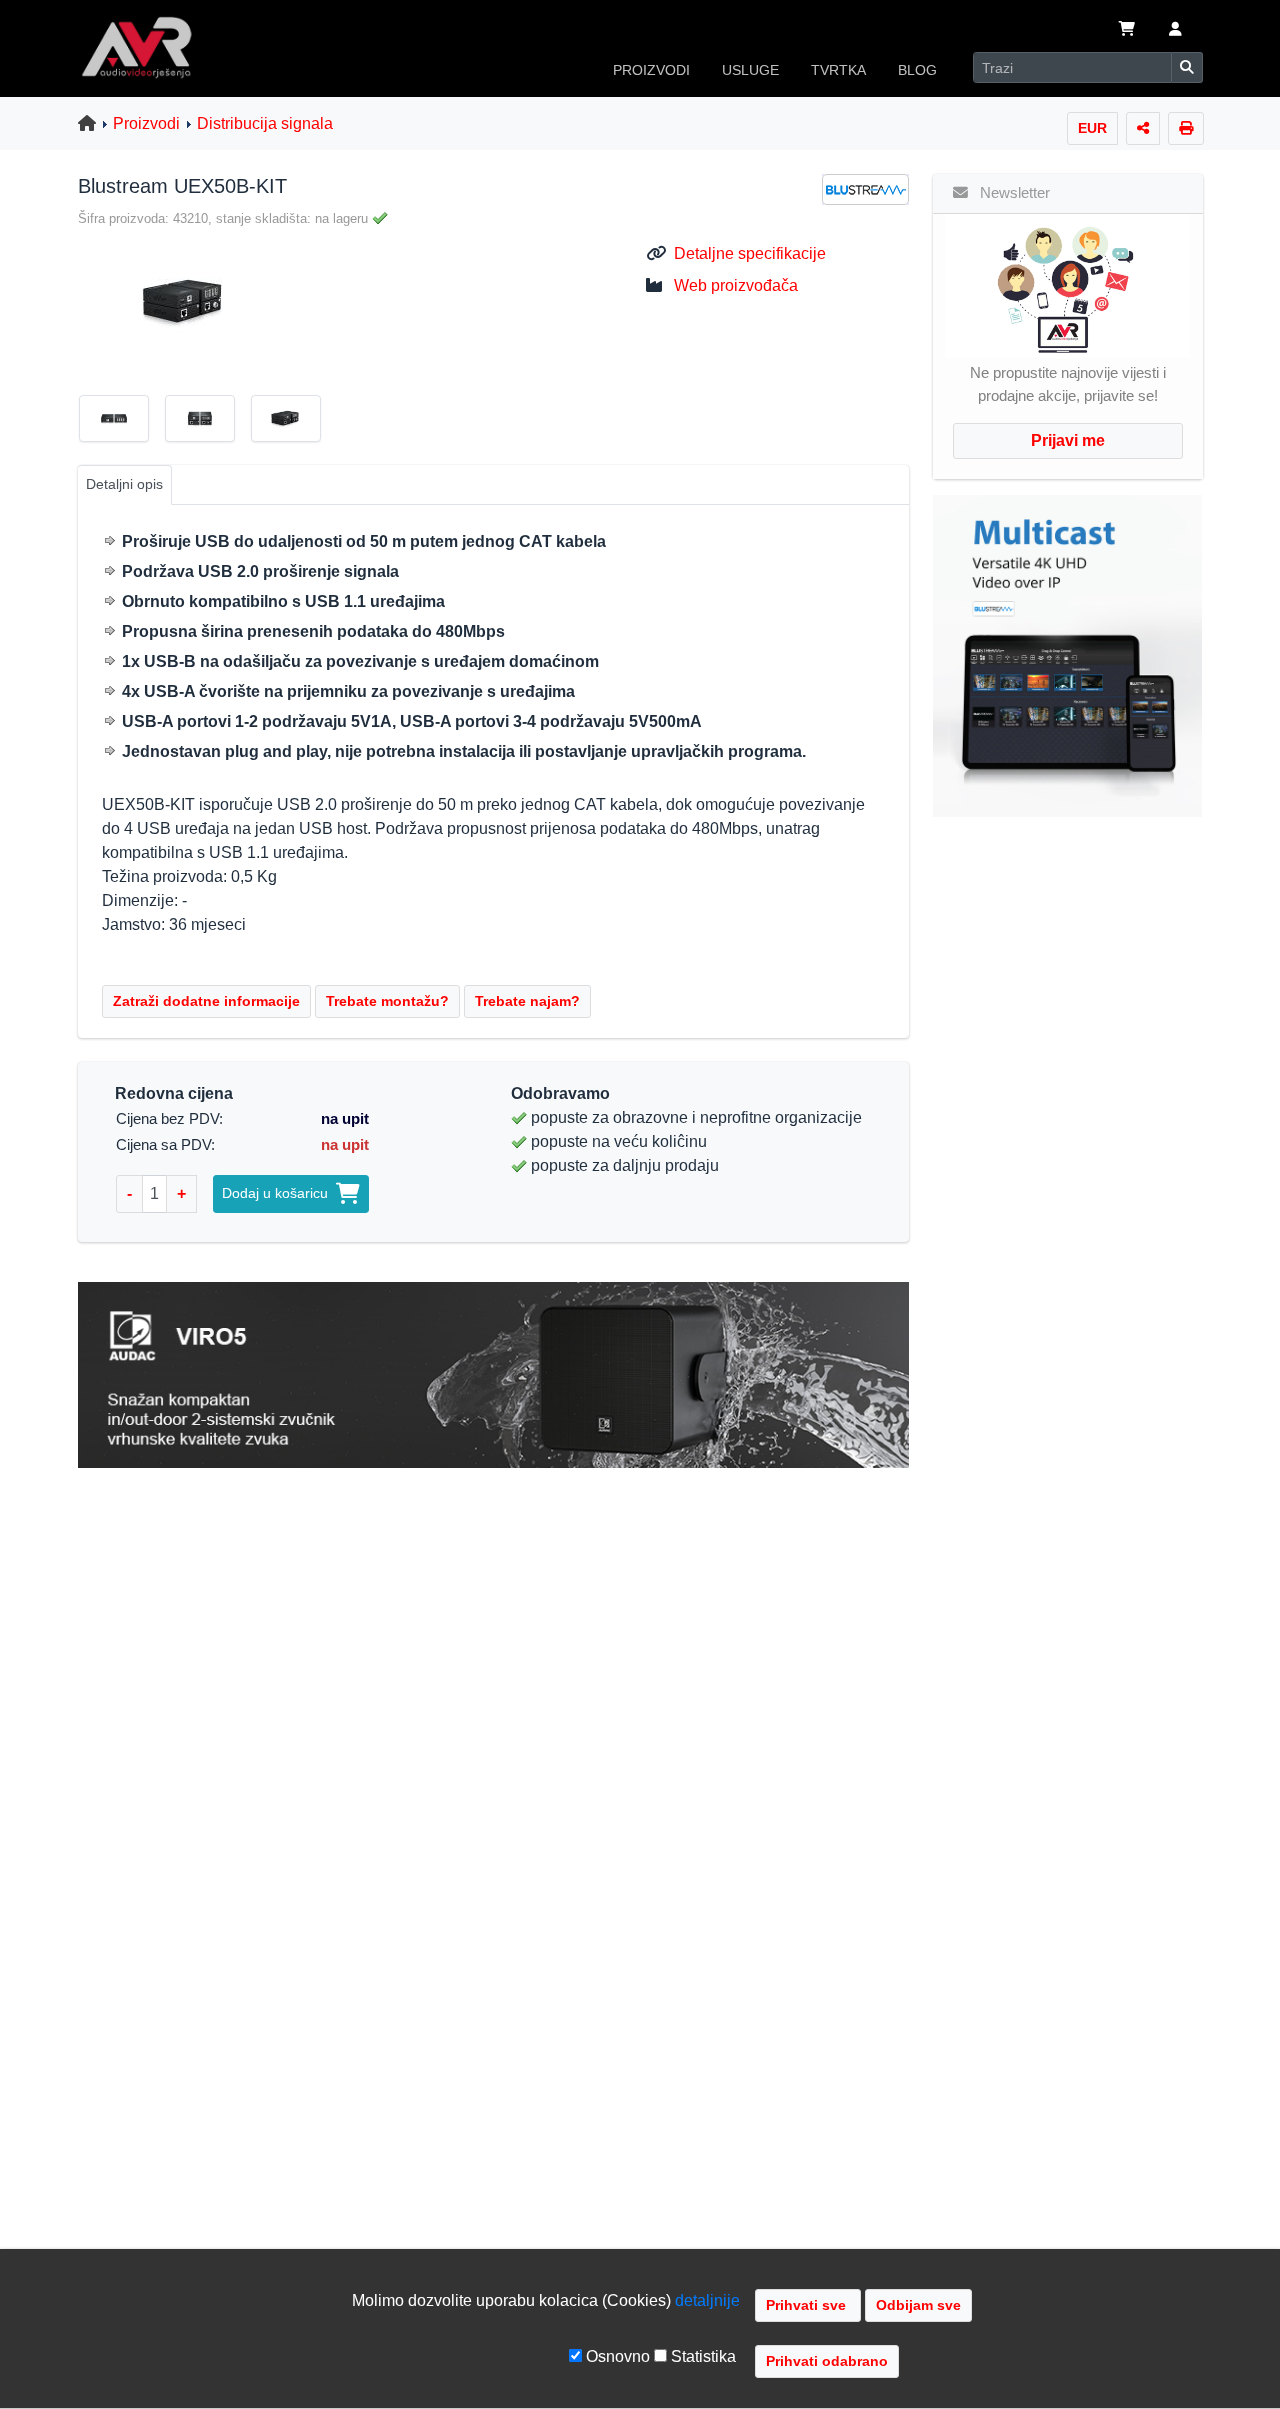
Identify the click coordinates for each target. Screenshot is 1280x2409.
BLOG (917, 70)
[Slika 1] (122, 422)
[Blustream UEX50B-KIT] (177, 301)
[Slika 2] (208, 422)
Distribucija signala (265, 123)
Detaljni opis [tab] (124, 484)
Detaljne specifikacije (750, 253)
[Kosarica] (1127, 31)
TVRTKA (838, 70)
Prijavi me (1068, 440)
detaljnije (707, 2300)
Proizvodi (146, 123)
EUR (1092, 128)
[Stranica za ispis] (1186, 128)
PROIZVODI (651, 70)
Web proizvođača (736, 285)
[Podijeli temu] (1143, 128)
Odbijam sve (918, 2305)
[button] (1175, 31)
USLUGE (750, 70)
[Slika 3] (294, 422)
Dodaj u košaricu (279, 1193)
